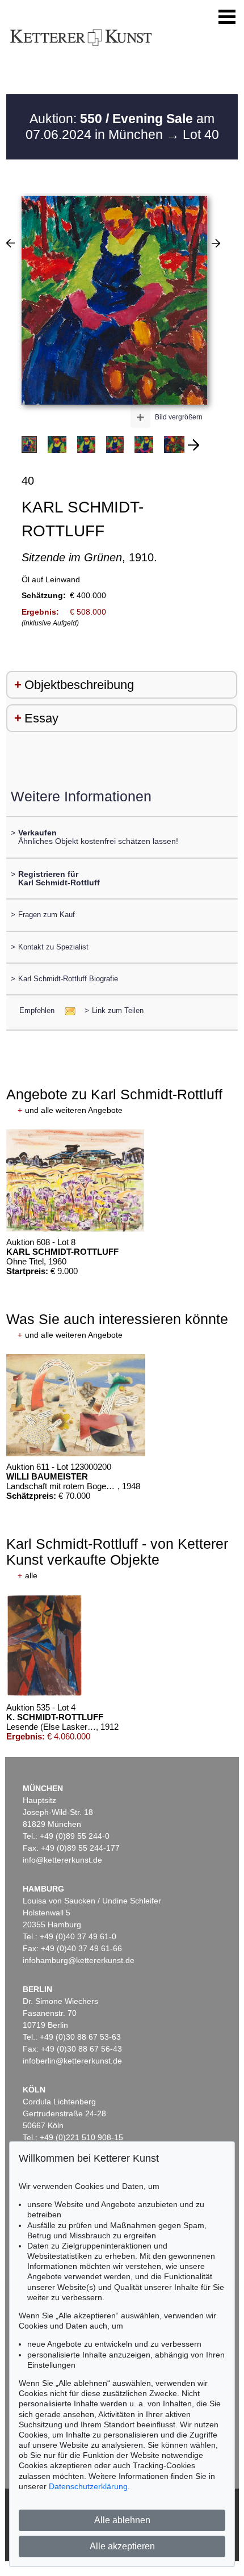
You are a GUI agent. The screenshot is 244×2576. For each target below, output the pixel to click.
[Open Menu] (227, 17)
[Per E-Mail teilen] (67, 1010)
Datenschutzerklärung (88, 2486)
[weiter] (193, 445)
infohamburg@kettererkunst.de (79, 1960)
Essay (41, 718)
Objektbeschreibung (79, 685)
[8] (216, 243)
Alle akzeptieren (122, 2546)
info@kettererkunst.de (62, 1860)
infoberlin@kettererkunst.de (72, 2061)
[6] (10, 243)
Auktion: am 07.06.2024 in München (120, 127)
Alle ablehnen (122, 2520)
